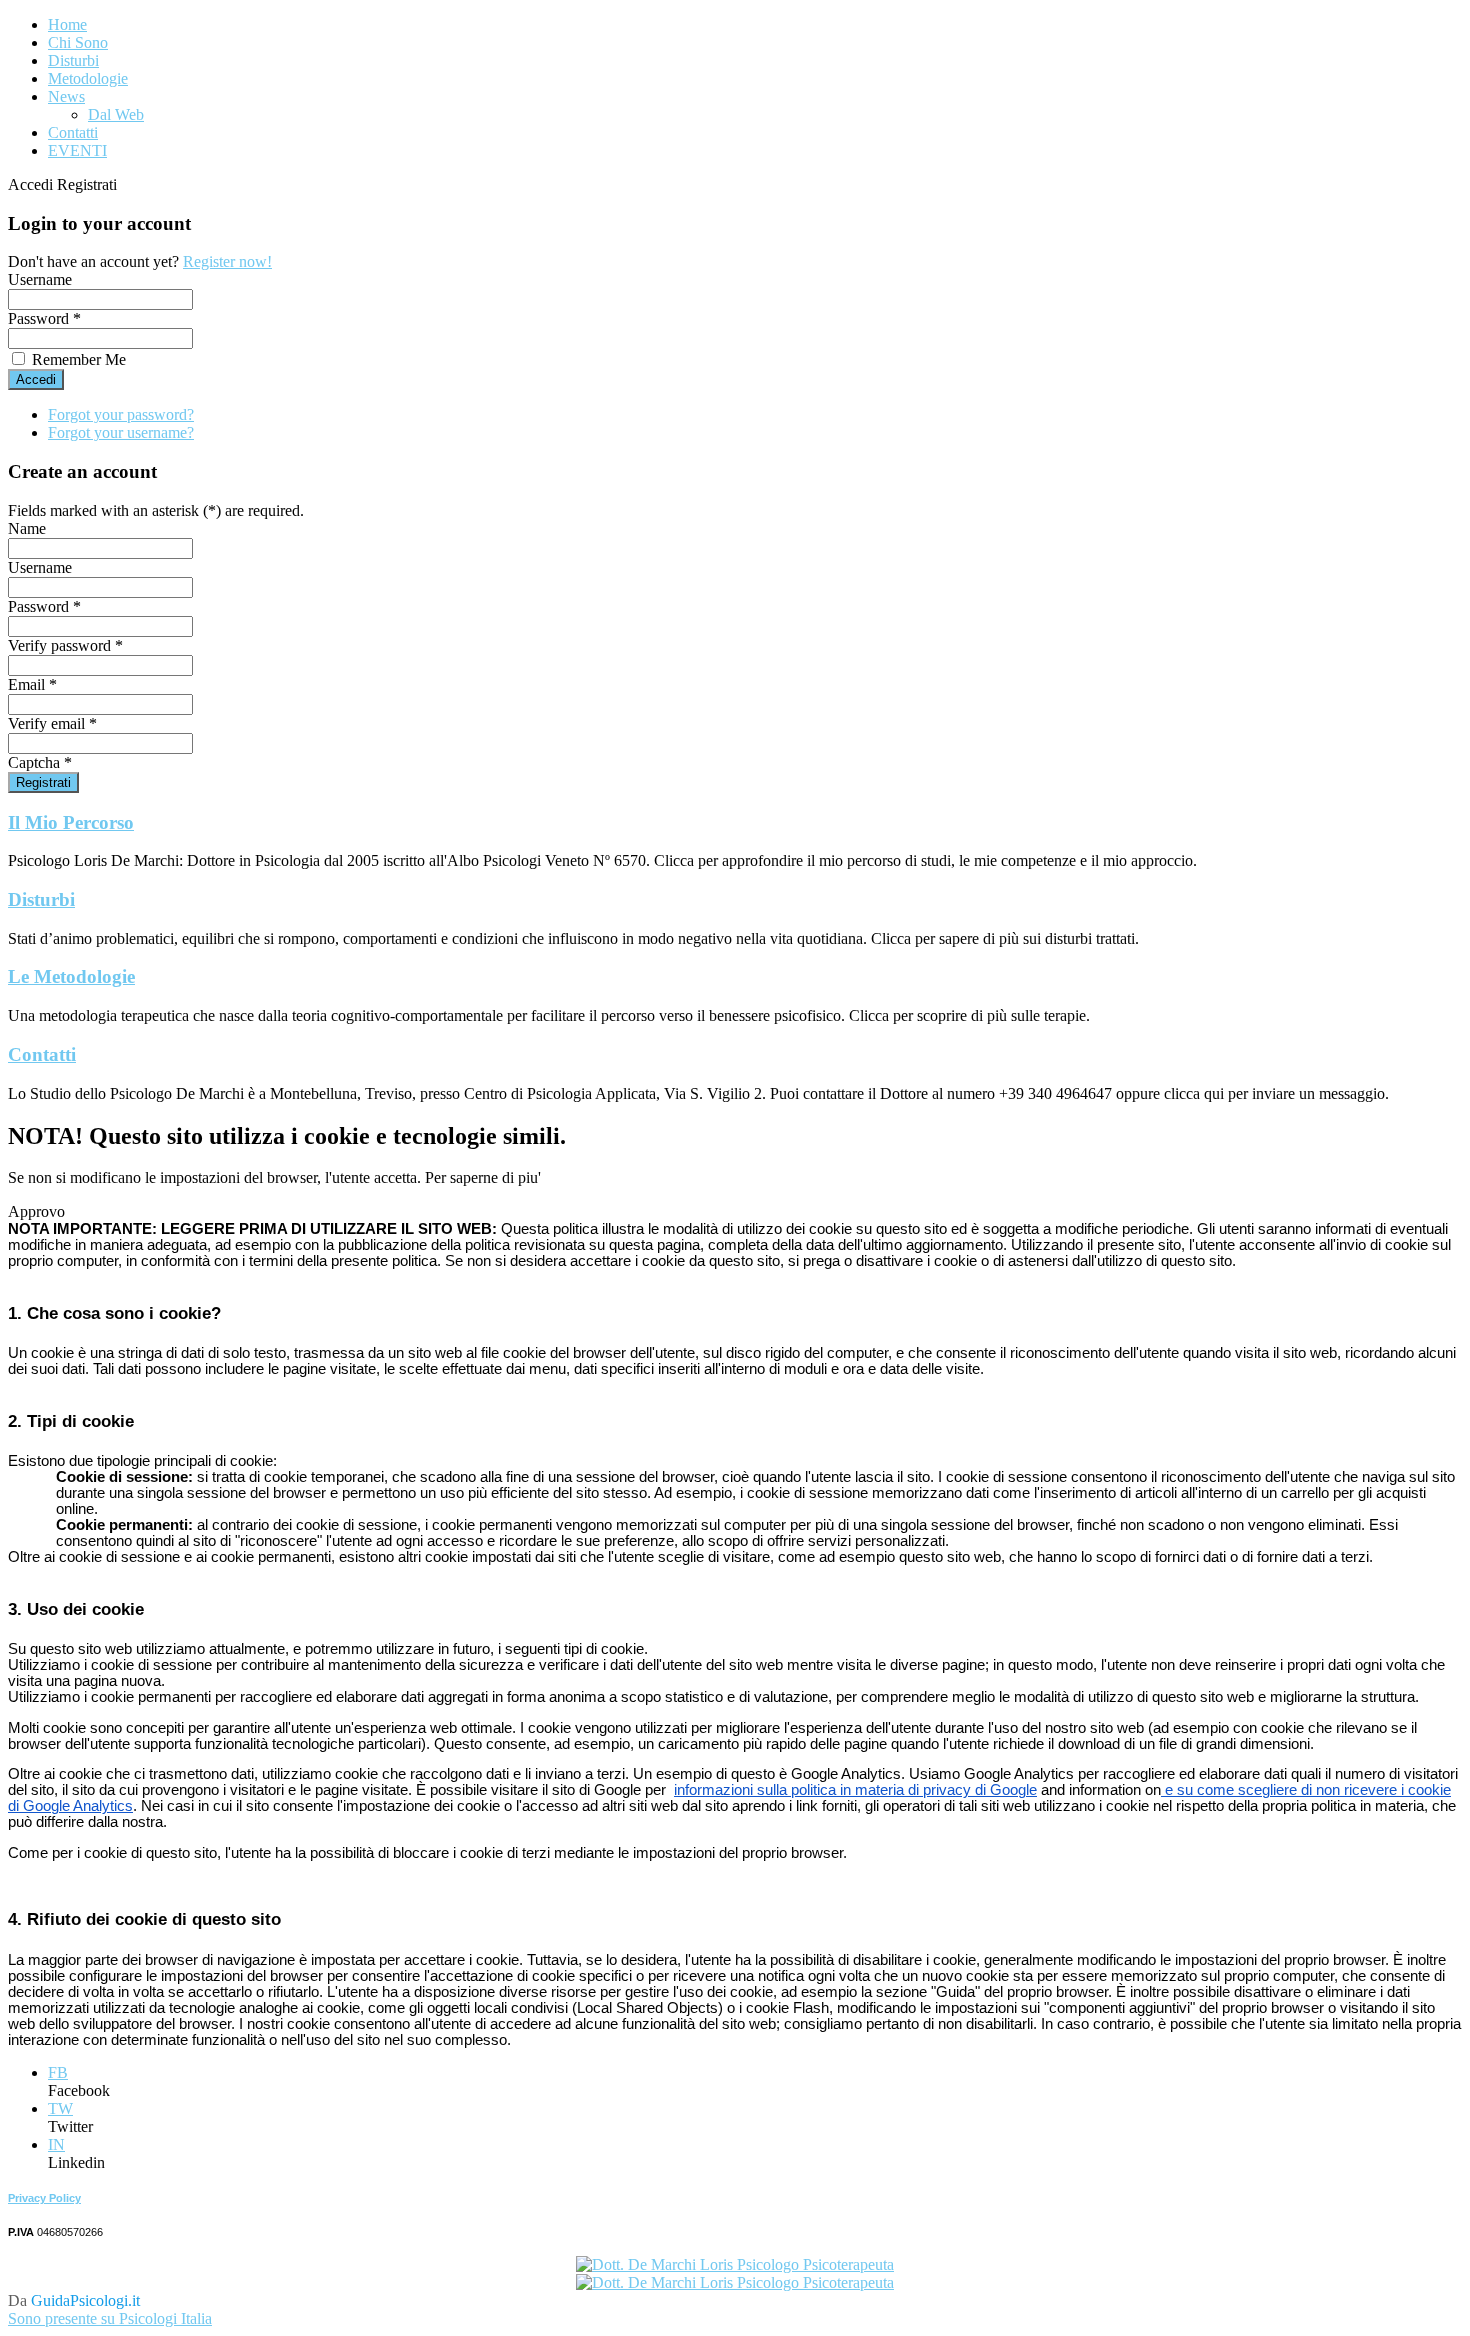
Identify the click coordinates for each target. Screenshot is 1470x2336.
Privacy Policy (44, 2198)
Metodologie (88, 78)
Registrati (43, 782)
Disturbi (73, 60)
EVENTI (77, 150)
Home (67, 24)
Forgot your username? (121, 432)
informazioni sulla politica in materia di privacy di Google (855, 1790)
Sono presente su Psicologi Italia (110, 2318)
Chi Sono (78, 42)
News (66, 96)
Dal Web (116, 114)
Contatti (73, 132)
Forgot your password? (121, 414)
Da (74, 2300)
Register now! (227, 261)
